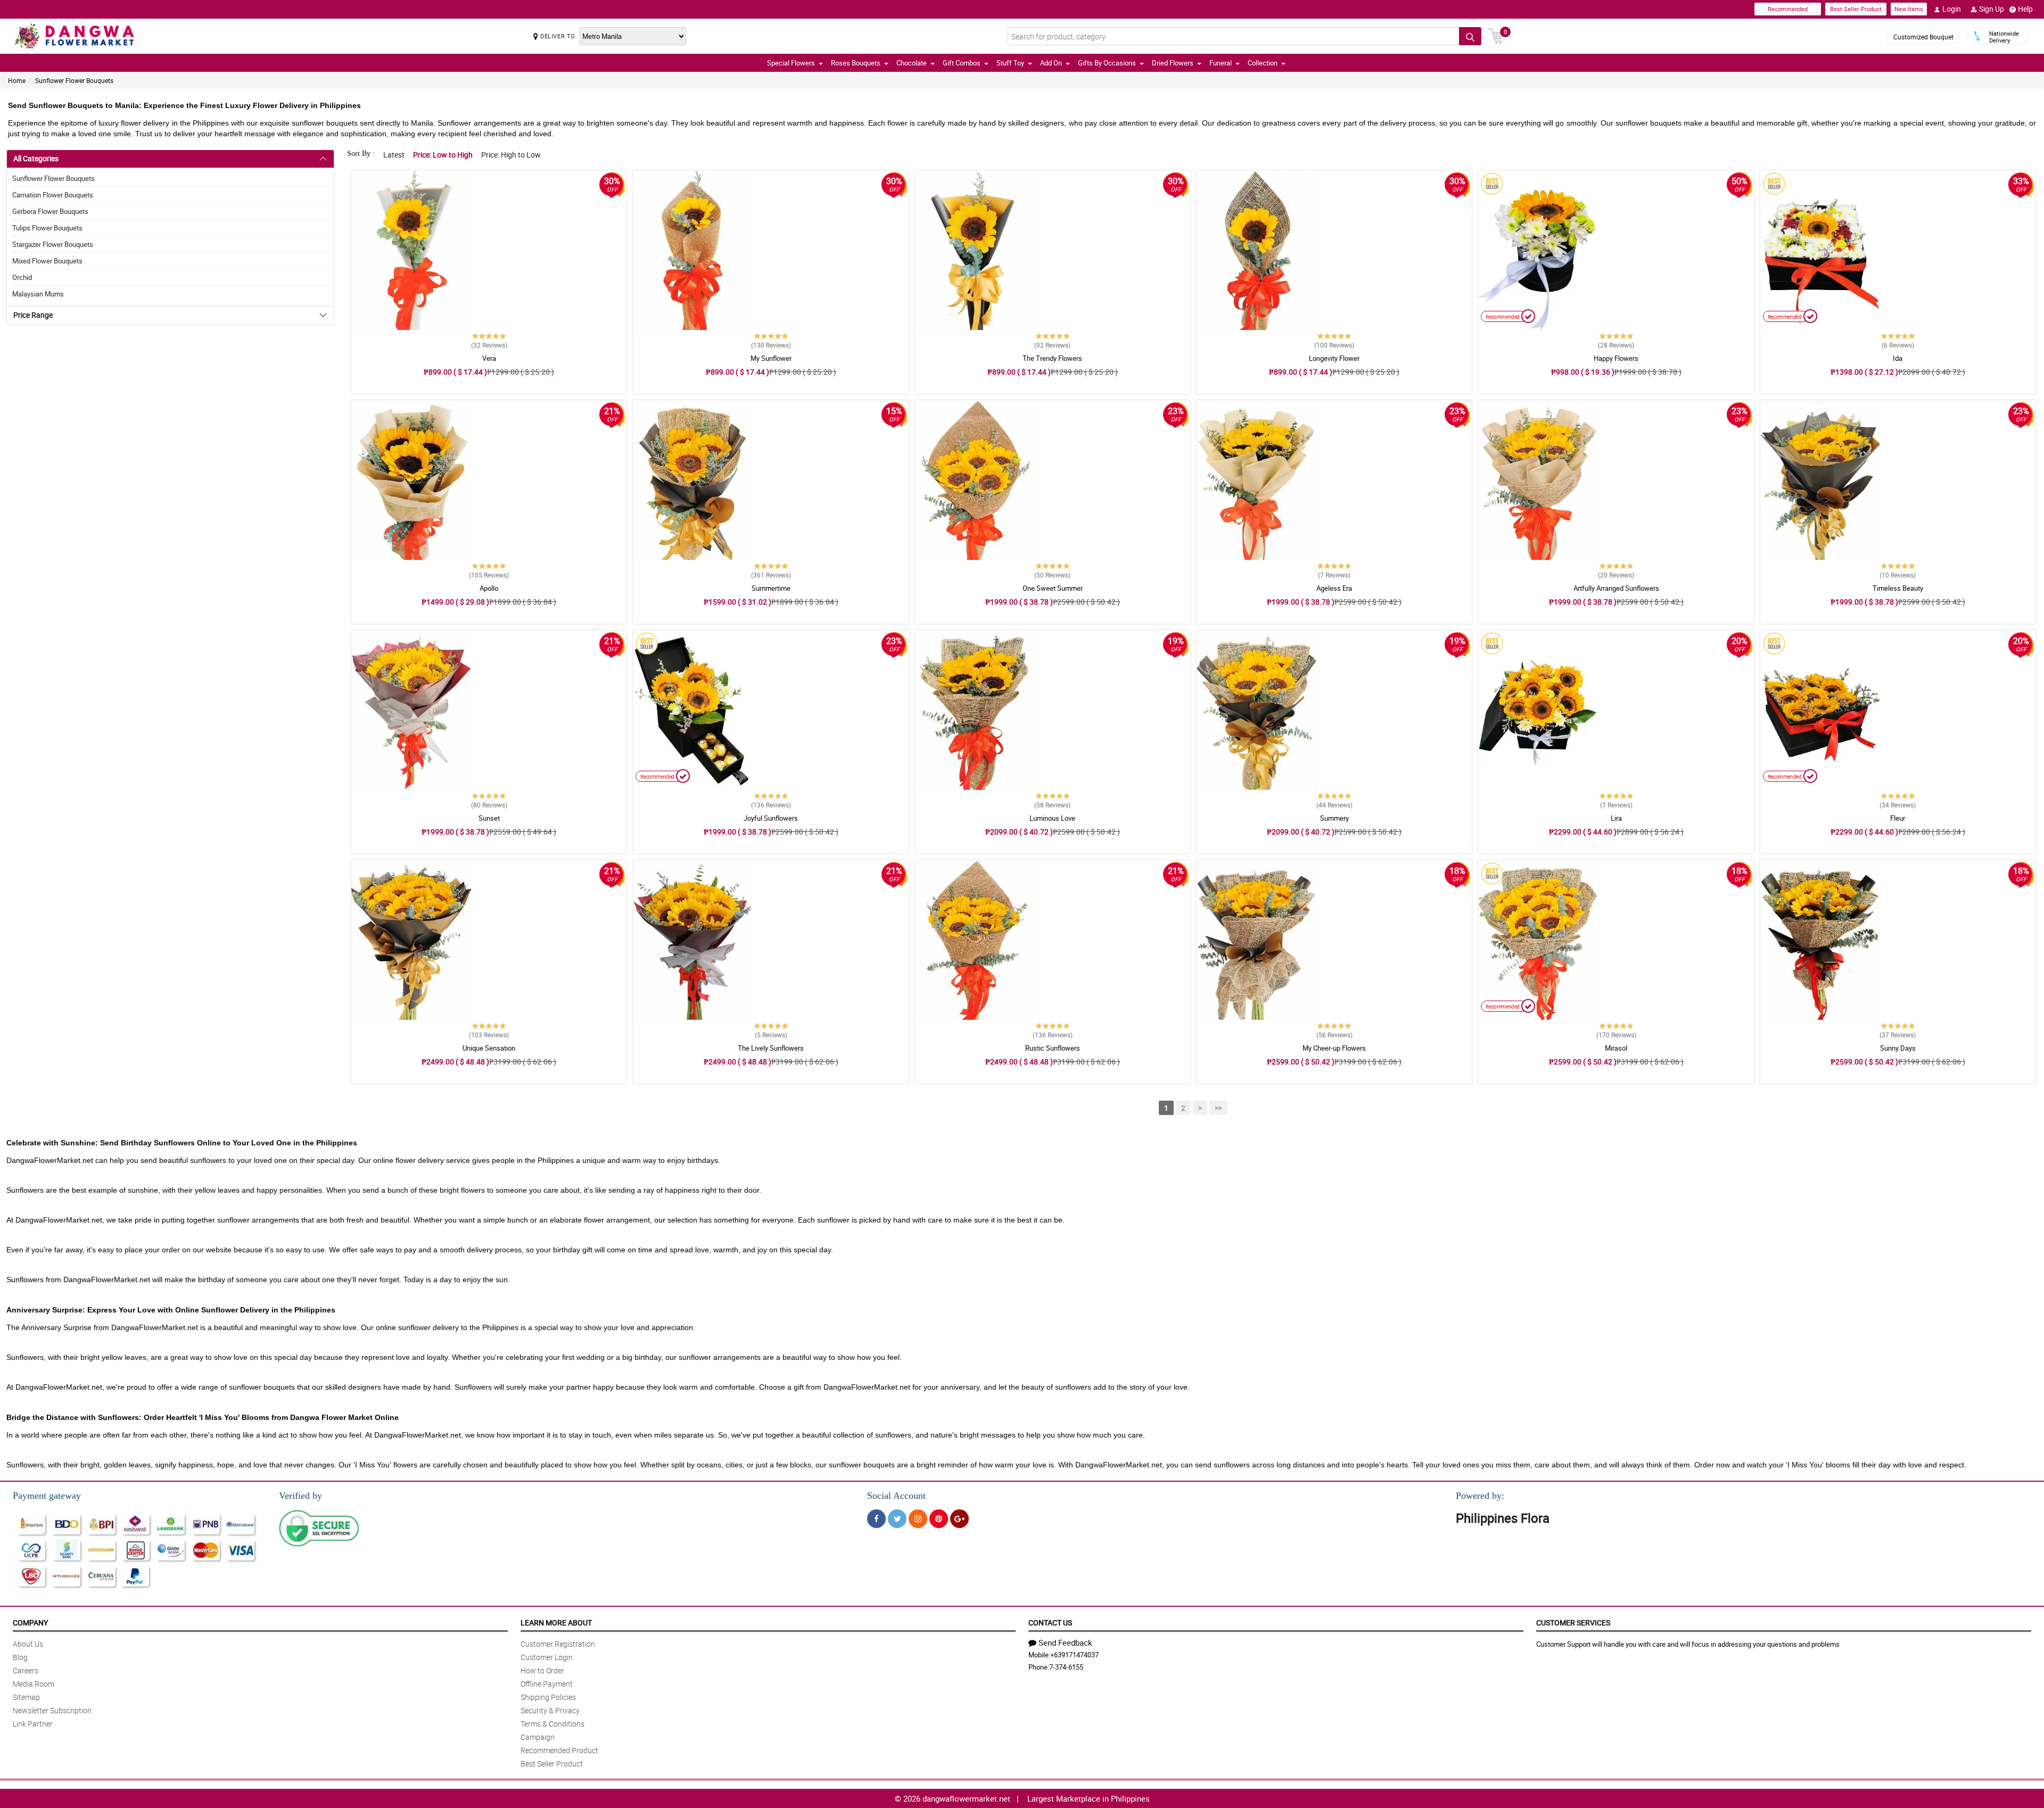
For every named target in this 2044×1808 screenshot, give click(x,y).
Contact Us (1050, 1623)
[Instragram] (918, 1519)
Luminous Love (1052, 818)
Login (1952, 9)
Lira (1616, 818)
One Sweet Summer (1053, 588)
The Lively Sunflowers (771, 1048)
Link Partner (33, 1724)
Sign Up (1992, 9)
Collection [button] (1263, 63)
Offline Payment (547, 1684)
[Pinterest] (939, 1519)
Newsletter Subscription (52, 1710)
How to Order (542, 1670)
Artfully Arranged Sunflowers (1616, 588)
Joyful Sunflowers (771, 818)
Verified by (300, 1496)
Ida (1898, 358)
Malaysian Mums (38, 294)
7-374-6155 (1066, 1667)
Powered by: (1480, 1496)
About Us (28, 1644)
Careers (26, 1670)
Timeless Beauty (1898, 588)
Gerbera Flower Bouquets (50, 211)
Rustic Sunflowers (1053, 1048)
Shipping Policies (548, 1697)
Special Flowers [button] (791, 63)
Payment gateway (47, 1496)
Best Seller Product (1856, 9)
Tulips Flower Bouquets (47, 228)
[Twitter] (897, 1519)
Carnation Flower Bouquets (53, 195)
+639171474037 (1074, 1655)
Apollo (489, 588)
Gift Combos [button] (962, 63)
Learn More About (556, 1623)
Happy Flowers (1616, 358)
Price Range (33, 315)
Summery (1334, 818)
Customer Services (1573, 1623)
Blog (20, 1657)
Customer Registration (558, 1644)
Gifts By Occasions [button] (1107, 63)
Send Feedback (1065, 1642)
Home (17, 80)
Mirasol (1616, 1048)
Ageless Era (1334, 588)
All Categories (36, 158)
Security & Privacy (550, 1710)
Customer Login (547, 1657)
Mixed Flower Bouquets (47, 261)
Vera (489, 358)
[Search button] (1470, 36)
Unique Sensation (489, 1048)
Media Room (34, 1684)
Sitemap (26, 1697)
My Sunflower (771, 358)
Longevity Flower (1334, 358)
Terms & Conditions (553, 1724)
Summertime (771, 588)
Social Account (896, 1496)
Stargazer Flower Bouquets (53, 244)
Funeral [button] (1221, 63)
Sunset (489, 818)
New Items (1909, 9)
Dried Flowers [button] (1173, 63)
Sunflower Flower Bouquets (74, 80)
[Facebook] (876, 1519)
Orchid (22, 277)
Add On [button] (1051, 63)
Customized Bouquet (1923, 37)
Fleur (1898, 818)
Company (30, 1623)
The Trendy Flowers (1052, 358)
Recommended (1788, 9)
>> (1218, 1108)
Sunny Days (1898, 1048)
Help (2025, 9)
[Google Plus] (959, 1519)
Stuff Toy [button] (1010, 63)
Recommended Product (559, 1750)
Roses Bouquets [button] (856, 63)
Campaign (538, 1737)
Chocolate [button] (912, 63)
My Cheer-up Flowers (1334, 1048)
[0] (1496, 35)
